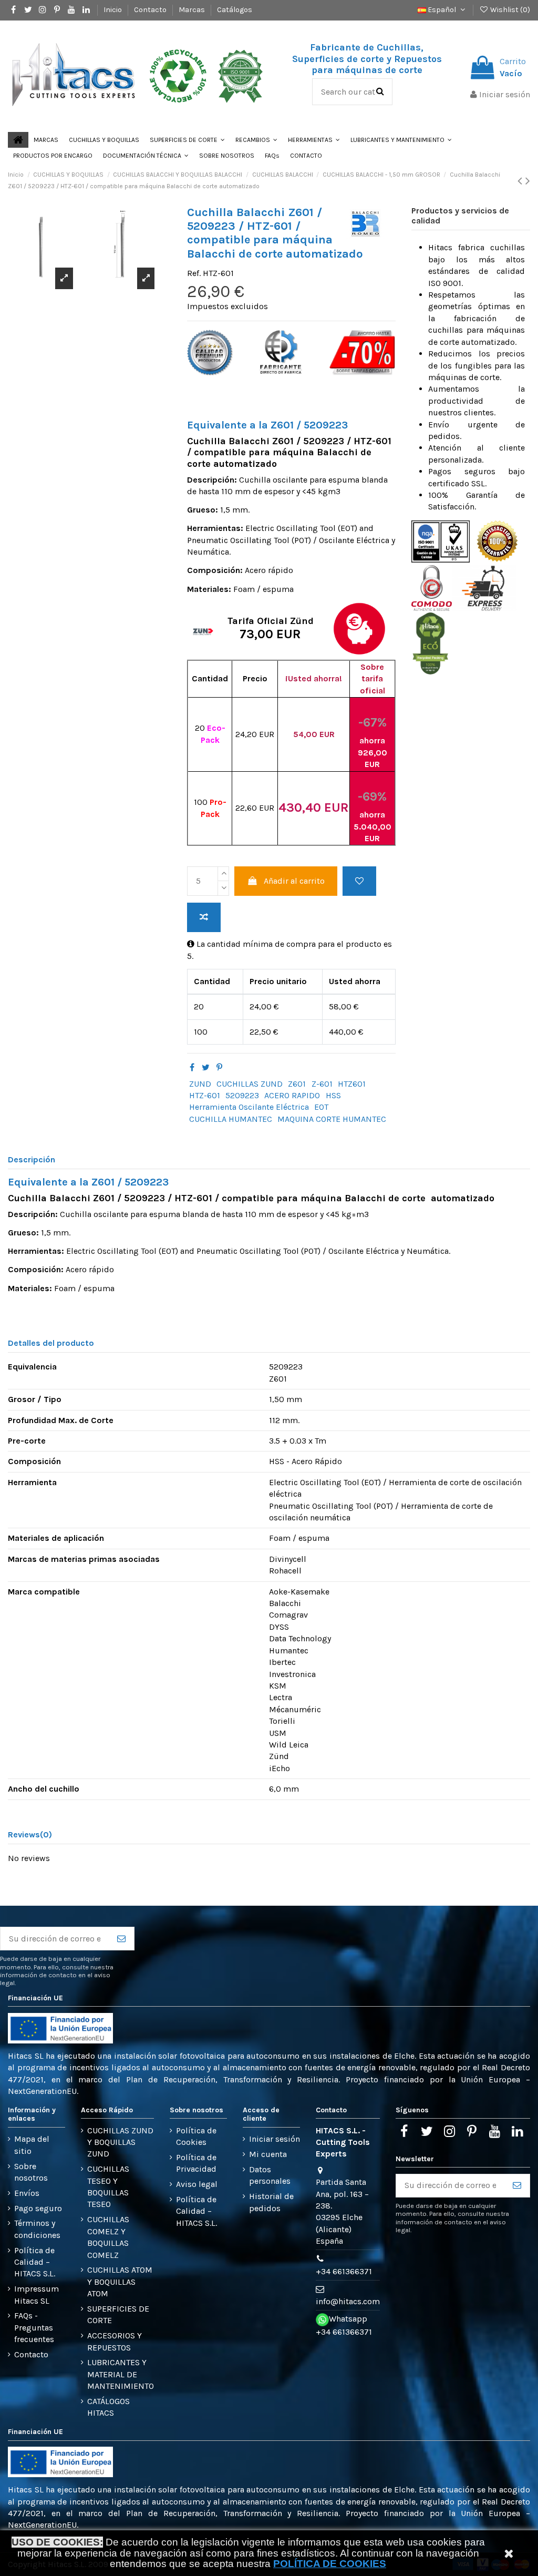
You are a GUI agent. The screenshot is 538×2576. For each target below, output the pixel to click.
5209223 (242, 1095)
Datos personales (270, 2175)
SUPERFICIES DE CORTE (118, 2314)
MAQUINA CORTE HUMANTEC (332, 1119)
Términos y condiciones (37, 2229)
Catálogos (235, 10)
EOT (321, 1107)
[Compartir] (192, 1067)
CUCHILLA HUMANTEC (231, 1119)
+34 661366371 (344, 2271)
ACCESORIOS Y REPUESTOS (115, 2341)
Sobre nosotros (31, 2172)
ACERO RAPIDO (292, 1095)
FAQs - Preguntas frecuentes (34, 2327)
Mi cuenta (268, 2154)
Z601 (297, 1084)
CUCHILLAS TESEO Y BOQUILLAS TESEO (108, 2186)
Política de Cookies (196, 2136)
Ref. (194, 273)
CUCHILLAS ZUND (250, 1084)
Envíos (27, 2193)
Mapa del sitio (32, 2145)
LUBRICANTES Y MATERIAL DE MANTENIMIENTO (121, 2374)
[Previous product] (521, 181)
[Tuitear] (206, 1067)
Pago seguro (38, 2208)
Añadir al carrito (294, 881)
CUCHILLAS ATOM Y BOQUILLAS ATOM (120, 2282)
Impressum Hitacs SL (37, 2294)
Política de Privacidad (196, 2163)
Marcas (193, 10)
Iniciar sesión (275, 2139)
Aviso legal (197, 2184)
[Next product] (528, 181)
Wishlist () (509, 10)
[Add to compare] (204, 917)
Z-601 (322, 1084)
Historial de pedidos (271, 2202)
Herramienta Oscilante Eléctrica (249, 1107)
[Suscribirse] (121, 1939)
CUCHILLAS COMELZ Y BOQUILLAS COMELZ (108, 2237)
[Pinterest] (219, 1067)
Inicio (113, 10)
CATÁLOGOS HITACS (108, 2407)
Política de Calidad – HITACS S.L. (35, 2262)
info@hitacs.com (348, 2301)
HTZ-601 (205, 1095)
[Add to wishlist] (359, 881)
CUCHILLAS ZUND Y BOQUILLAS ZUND (120, 2142)
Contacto (151, 10)
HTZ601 (352, 1084)
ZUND (200, 1084)
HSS (333, 1095)
